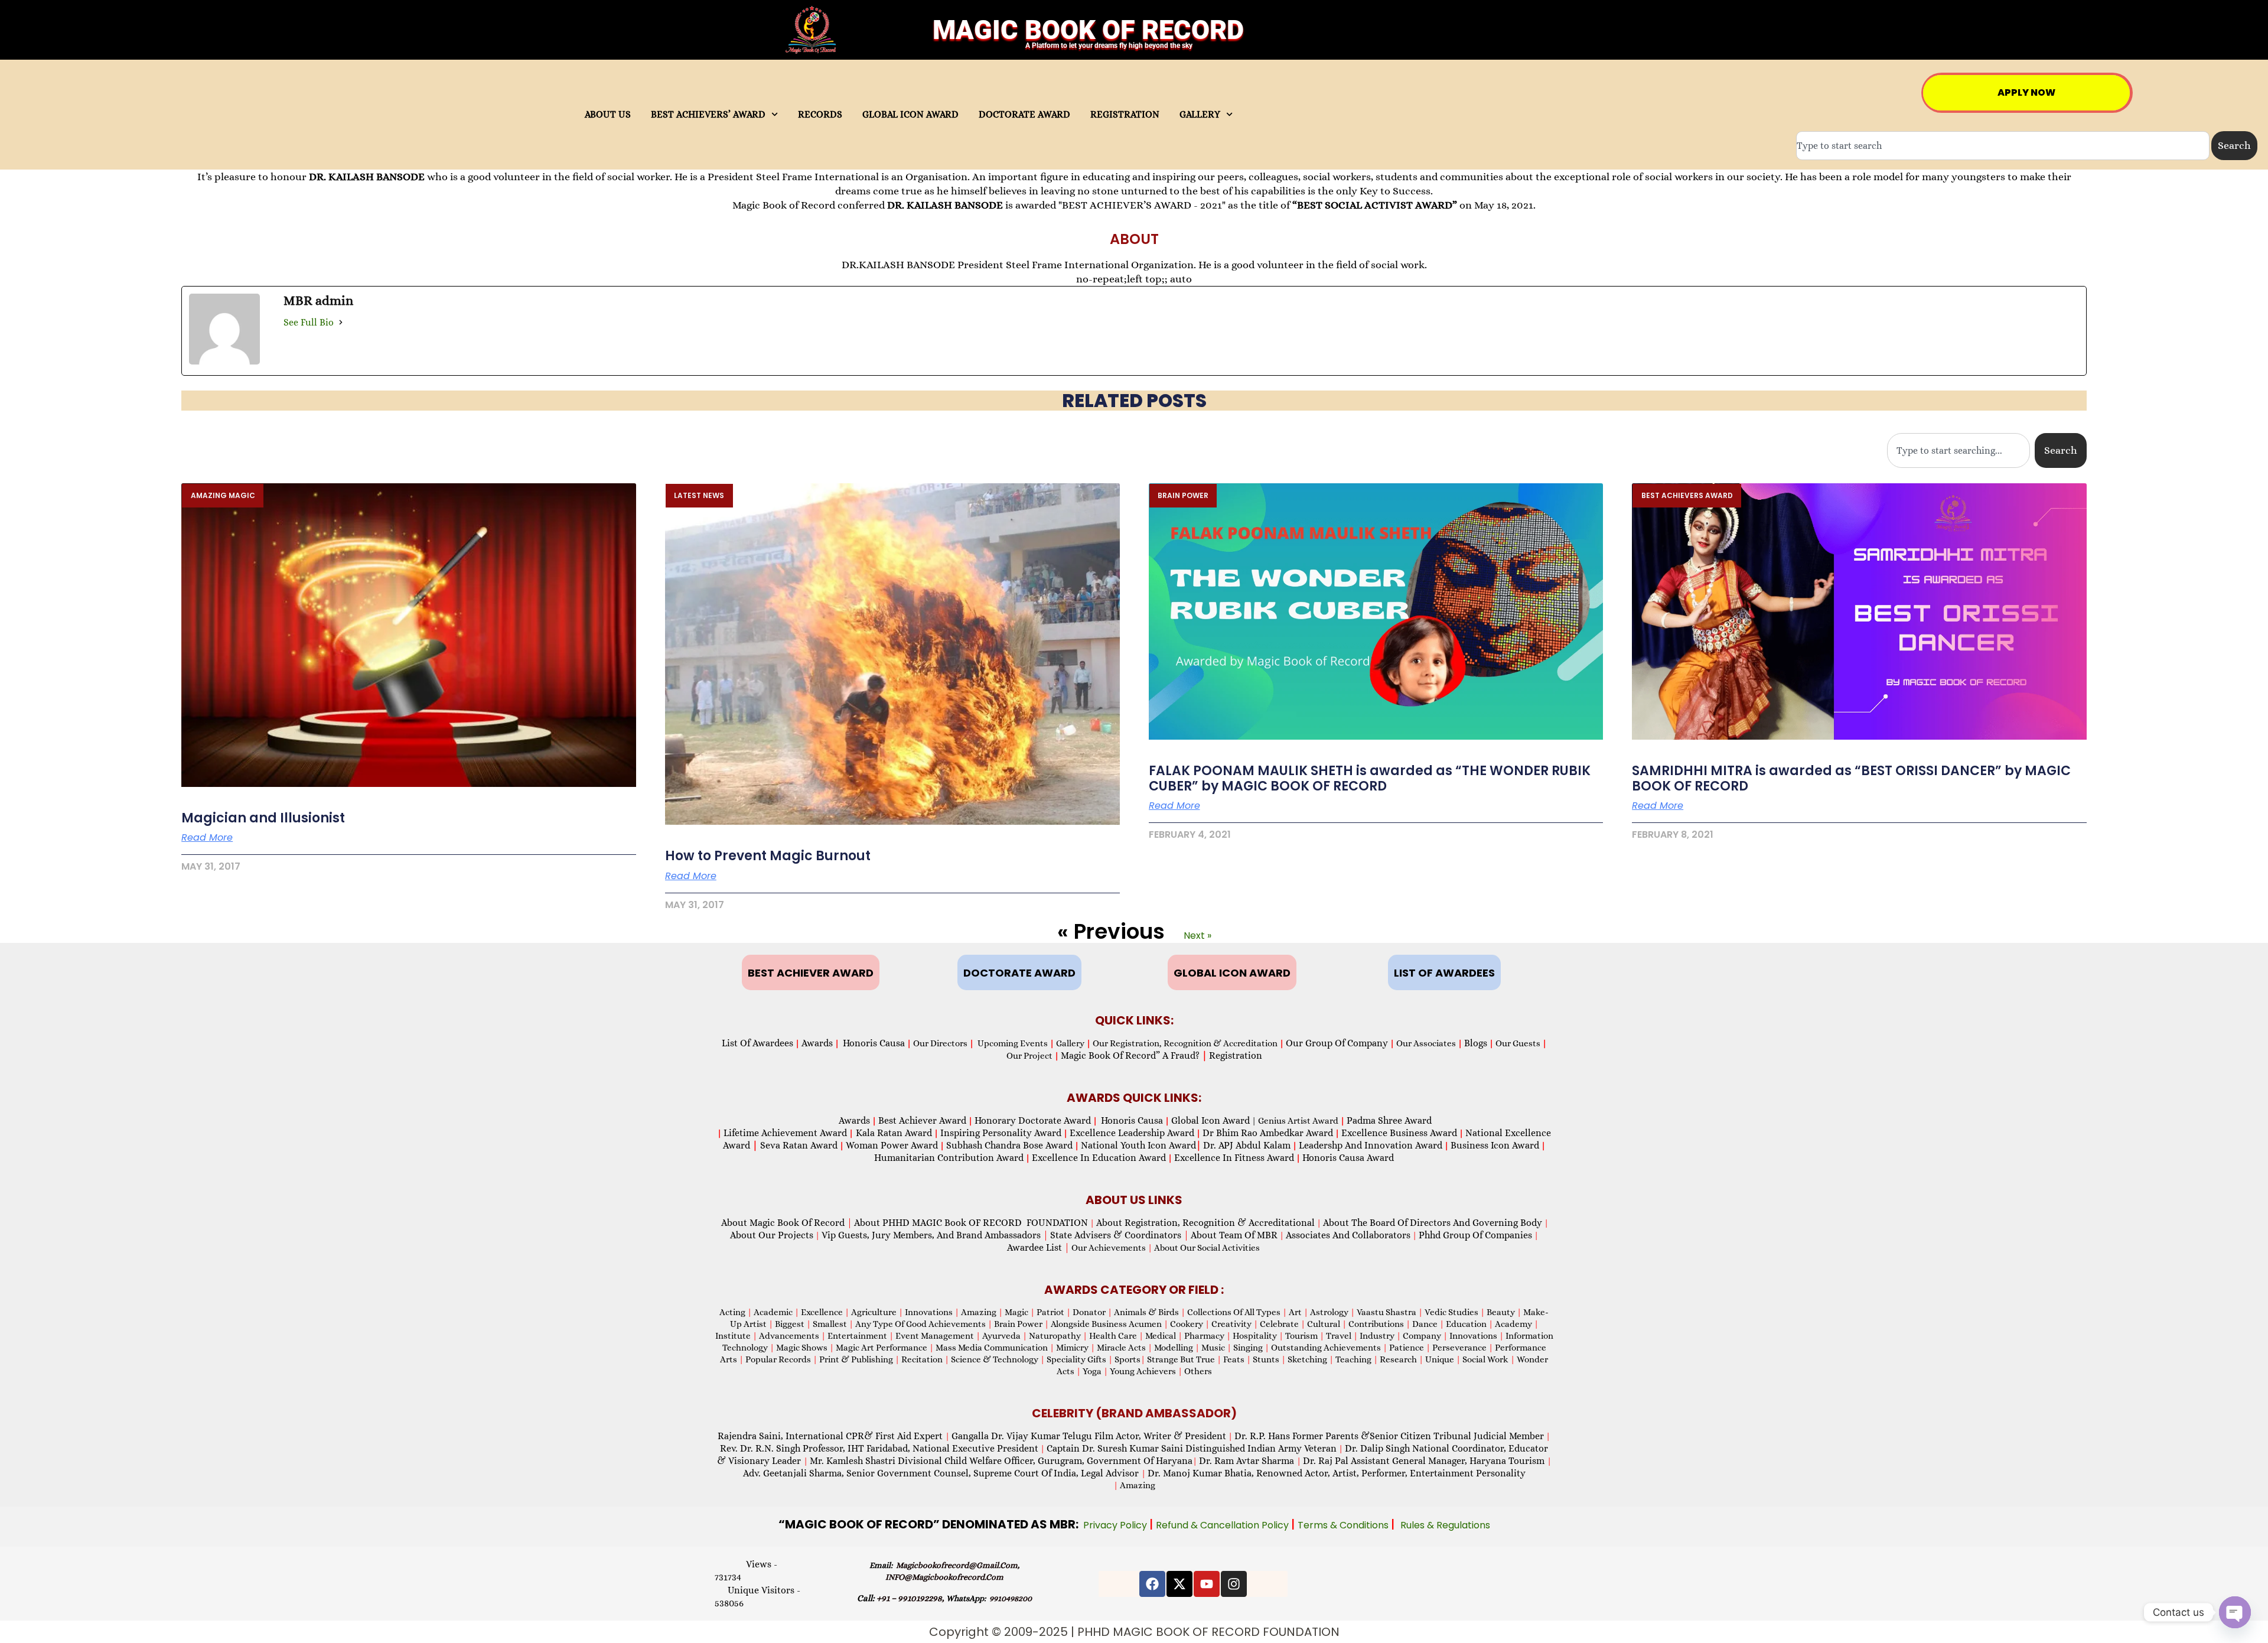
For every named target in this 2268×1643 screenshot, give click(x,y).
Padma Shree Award (1389, 1120)
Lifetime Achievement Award (785, 1133)
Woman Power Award (892, 1145)
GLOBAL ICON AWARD (910, 115)
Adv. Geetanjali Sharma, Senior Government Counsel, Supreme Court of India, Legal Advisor (942, 1473)
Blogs (1476, 1043)
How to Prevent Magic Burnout (768, 856)
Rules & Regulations (1445, 1525)
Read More (207, 838)
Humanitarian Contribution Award (949, 1158)
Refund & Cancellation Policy (1223, 1525)
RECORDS (820, 115)
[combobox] (2003, 146)
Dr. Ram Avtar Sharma (1247, 1461)
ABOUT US (608, 115)
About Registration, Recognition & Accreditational (1205, 1223)
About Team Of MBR (1234, 1235)
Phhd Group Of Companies (1475, 1235)
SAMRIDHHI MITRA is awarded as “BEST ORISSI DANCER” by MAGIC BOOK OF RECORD (1851, 778)
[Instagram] (1234, 1584)
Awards (817, 1043)
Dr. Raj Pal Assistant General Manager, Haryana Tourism (1425, 1461)
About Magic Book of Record (787, 1223)
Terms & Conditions (1344, 1525)
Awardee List (1038, 1247)
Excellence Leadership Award (1132, 1133)
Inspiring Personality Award (1001, 1133)
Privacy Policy (1116, 1525)
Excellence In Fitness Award (1234, 1158)
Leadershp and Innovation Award (1371, 1145)
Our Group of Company (1337, 1043)
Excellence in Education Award (1099, 1158)
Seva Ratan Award (798, 1145)
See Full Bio (309, 322)
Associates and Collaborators (1348, 1235)
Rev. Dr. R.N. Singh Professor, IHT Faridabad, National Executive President (879, 1448)
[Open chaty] (2235, 1612)
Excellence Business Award (1399, 1133)
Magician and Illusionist (263, 818)
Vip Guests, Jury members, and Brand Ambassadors (935, 1235)
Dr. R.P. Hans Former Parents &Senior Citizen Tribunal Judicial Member (1389, 1436)
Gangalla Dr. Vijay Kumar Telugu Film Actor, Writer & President (1089, 1436)
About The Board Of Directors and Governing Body (1433, 1223)
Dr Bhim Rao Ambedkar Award (1268, 1133)
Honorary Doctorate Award (1033, 1120)
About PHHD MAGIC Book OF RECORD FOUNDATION (971, 1223)
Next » (1197, 936)
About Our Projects (772, 1235)
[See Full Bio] (341, 322)
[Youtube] (1207, 1584)
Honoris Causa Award (1348, 1158)
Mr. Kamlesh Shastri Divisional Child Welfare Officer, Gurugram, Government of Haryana (1001, 1461)
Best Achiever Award (922, 1120)
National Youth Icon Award (1141, 1145)
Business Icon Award (1495, 1145)
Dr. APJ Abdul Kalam (1247, 1145)
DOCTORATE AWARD (1024, 115)
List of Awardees (757, 1043)
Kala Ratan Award (893, 1133)
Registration (1236, 1055)
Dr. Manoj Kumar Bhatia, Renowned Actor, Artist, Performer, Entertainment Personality (1337, 1473)
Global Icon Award (1210, 1120)
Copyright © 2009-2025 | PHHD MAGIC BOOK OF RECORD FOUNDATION (1134, 1632)
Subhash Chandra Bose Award (1009, 1145)
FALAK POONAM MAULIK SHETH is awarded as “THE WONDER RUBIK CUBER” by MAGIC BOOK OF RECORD (1370, 778)
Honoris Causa (874, 1043)
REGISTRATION (1125, 115)
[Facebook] (1152, 1584)
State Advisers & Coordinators (1120, 1235)
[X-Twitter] (1179, 1584)
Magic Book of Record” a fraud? (1134, 1055)
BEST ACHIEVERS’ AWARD (708, 115)
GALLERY (1200, 115)
